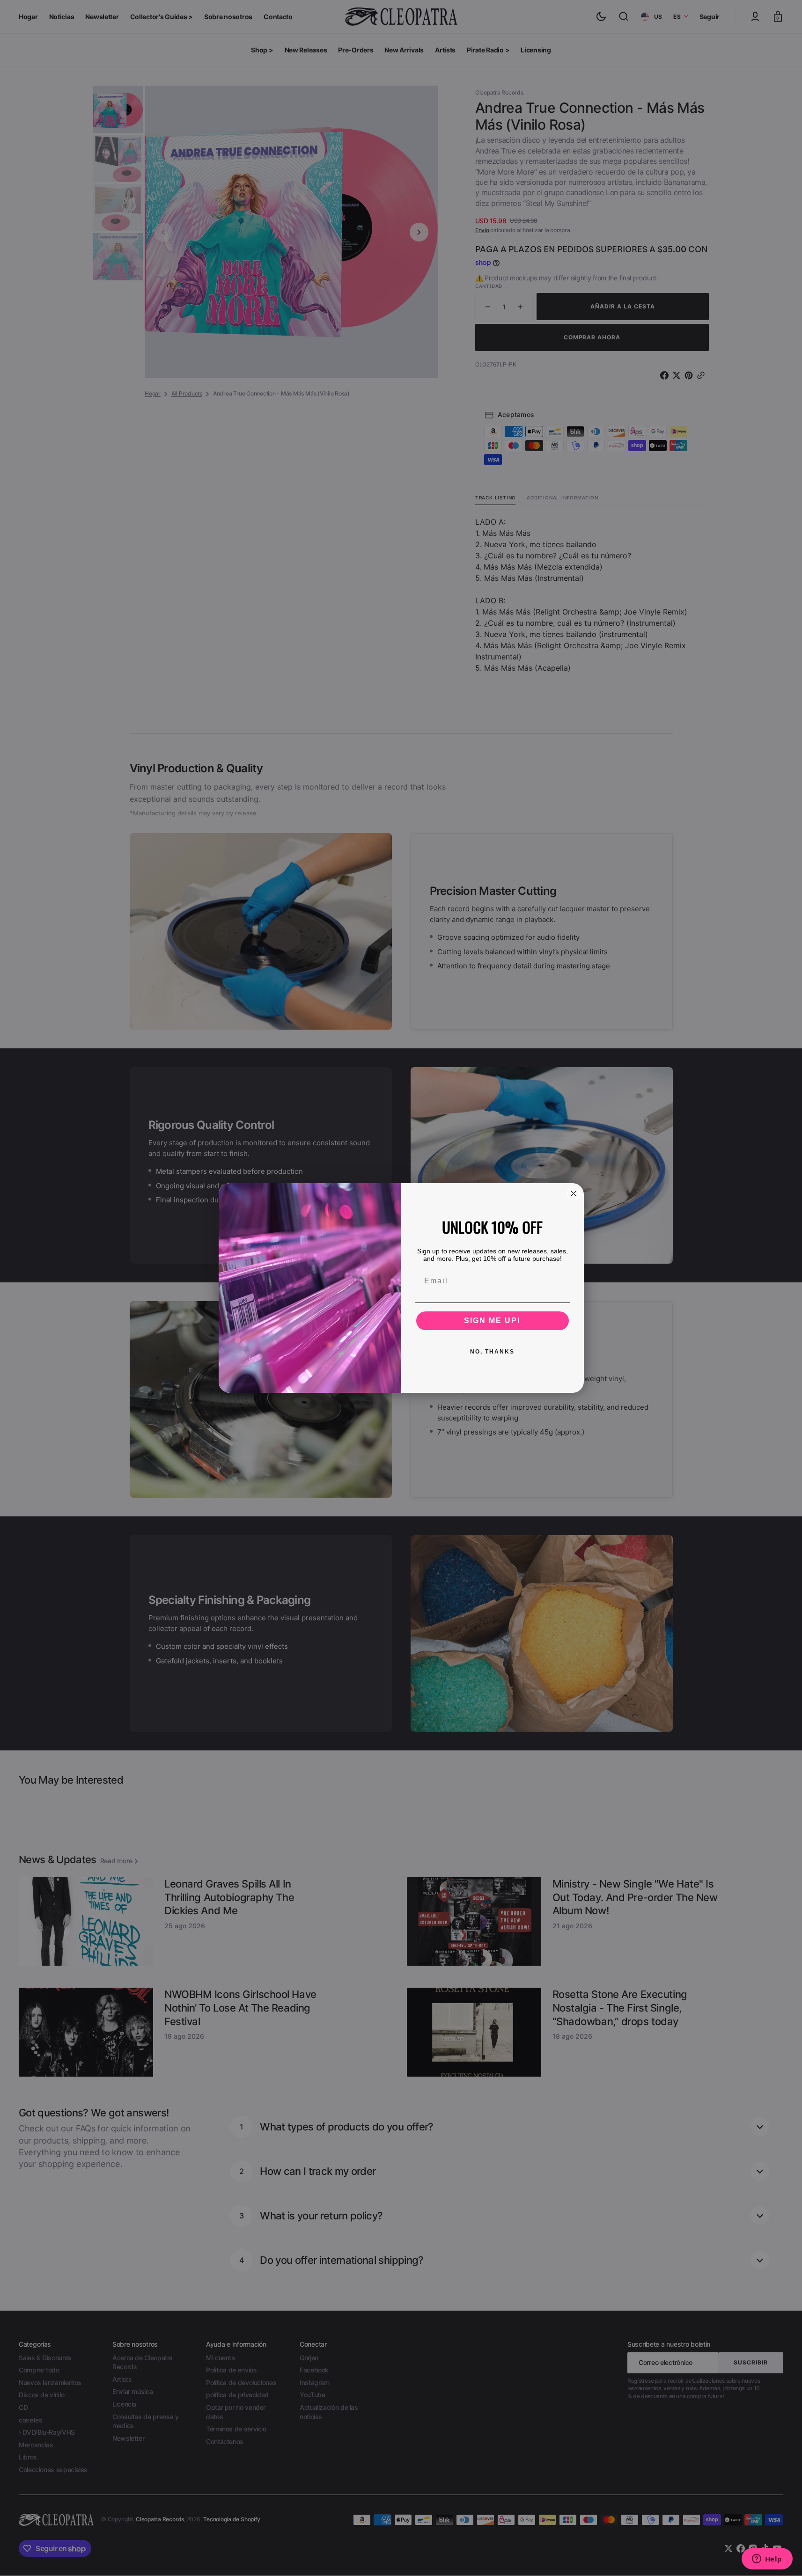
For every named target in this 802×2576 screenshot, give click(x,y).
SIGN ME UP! (492, 1321)
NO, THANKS (492, 1352)
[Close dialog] (574, 1193)
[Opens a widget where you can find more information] (767, 2560)
